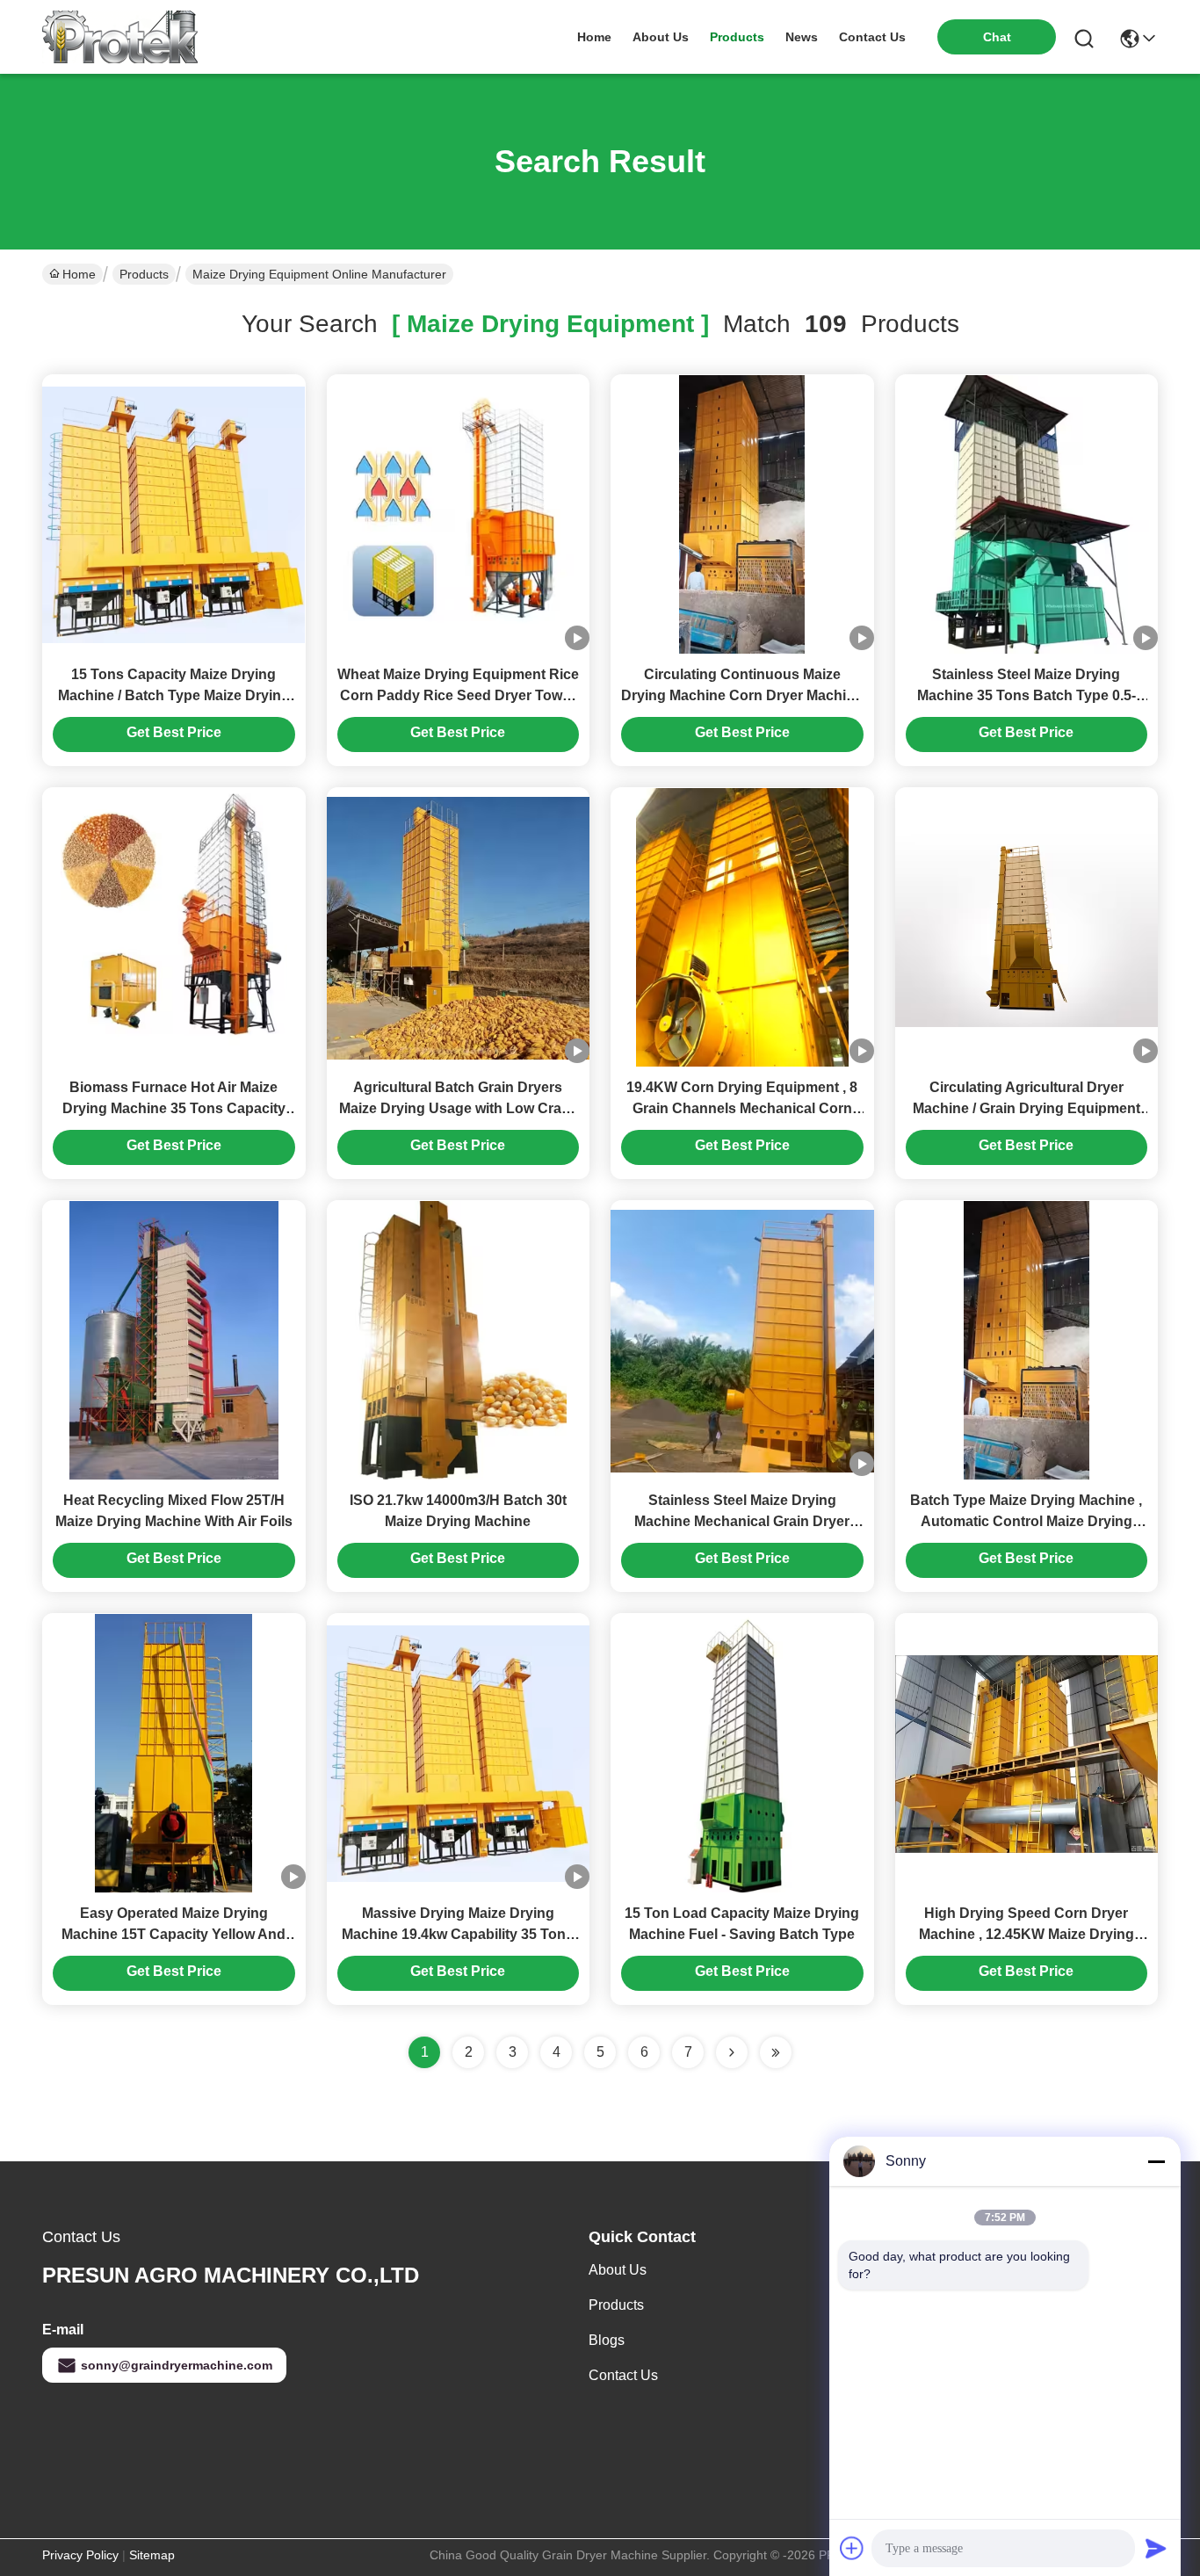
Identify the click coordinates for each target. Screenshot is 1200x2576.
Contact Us (623, 2375)
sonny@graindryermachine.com (177, 2365)
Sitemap (152, 2555)
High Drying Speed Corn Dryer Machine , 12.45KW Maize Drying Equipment (1027, 1934)
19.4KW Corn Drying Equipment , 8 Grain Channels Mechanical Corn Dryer (742, 1108)
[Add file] (852, 2548)
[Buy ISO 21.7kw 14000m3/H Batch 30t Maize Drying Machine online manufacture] (458, 1340)
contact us (872, 37)
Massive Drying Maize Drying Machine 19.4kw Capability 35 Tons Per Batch (458, 1934)
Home (594, 37)
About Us (618, 2270)
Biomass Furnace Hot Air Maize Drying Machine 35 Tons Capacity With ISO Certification (174, 1108)
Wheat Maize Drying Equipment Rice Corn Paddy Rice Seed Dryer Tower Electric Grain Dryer (458, 695)
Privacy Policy (80, 2555)
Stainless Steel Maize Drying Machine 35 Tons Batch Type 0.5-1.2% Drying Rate (1027, 695)
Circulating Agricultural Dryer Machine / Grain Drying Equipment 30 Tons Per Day (1027, 1108)
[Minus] (1156, 2161)
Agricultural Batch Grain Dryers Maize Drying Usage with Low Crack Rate (458, 1108)
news (802, 37)
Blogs (607, 2340)
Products (144, 274)
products (737, 37)
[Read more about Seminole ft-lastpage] (776, 2052)
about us (661, 37)
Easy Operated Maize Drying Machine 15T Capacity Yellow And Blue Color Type (173, 1934)
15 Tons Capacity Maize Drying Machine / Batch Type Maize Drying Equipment (174, 695)
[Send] (1156, 2548)
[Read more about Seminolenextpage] (732, 2052)
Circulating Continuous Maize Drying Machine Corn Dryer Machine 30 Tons (742, 695)
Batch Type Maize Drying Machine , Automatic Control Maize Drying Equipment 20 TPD (1026, 1521)
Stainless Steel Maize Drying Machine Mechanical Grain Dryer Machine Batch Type (742, 1521)
